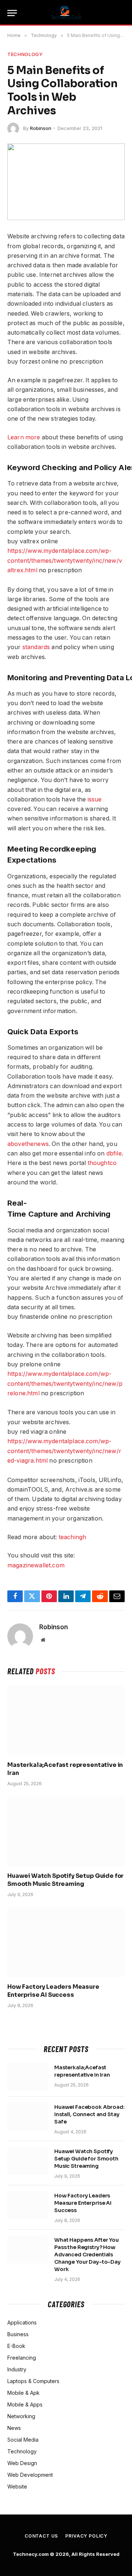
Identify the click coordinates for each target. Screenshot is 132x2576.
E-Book (16, 2346)
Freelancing (22, 2358)
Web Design (22, 2463)
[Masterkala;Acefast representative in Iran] (66, 1720)
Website (17, 2486)
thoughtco (102, 1163)
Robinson (41, 128)
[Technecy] (66, 13)
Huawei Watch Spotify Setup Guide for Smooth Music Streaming (65, 1880)
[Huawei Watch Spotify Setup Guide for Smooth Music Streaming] (66, 1831)
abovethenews (28, 1144)
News (14, 2428)
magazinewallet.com (36, 1565)
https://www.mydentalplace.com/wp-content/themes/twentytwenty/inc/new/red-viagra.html (64, 1451)
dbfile (114, 1153)
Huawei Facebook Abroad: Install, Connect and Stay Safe (89, 2114)
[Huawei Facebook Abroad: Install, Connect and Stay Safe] (27, 2117)
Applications (22, 2322)
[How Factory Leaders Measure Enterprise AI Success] (66, 1942)
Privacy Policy (86, 2536)
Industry (17, 2369)
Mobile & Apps (25, 2404)
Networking (21, 2416)
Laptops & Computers (33, 2381)
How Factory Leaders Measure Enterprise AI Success (53, 1991)
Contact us (41, 2536)
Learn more (24, 437)
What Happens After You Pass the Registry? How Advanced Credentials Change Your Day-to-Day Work (87, 2255)
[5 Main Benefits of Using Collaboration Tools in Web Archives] (66, 182)
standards (36, 647)
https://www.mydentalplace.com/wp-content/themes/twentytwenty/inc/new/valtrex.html (65, 561)
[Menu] (12, 13)
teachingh (72, 1537)
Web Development (30, 2475)
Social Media (23, 2440)
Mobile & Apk (23, 2393)
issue (95, 799)
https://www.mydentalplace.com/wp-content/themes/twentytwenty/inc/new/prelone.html (65, 1384)
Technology (25, 54)
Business (18, 2334)
